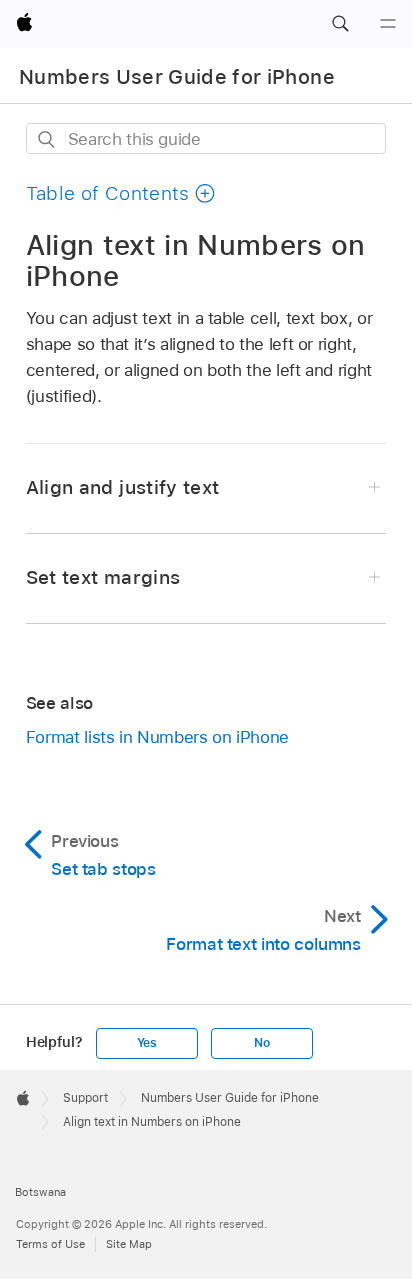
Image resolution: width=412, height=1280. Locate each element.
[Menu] (388, 24)
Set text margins (103, 577)
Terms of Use (50, 1244)
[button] (340, 24)
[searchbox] (206, 138)
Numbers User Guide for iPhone (177, 77)
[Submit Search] (47, 139)
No (262, 1043)
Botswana (40, 1192)
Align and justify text (123, 487)
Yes (147, 1043)
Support (85, 1098)
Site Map (129, 1244)
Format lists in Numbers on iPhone (157, 737)
